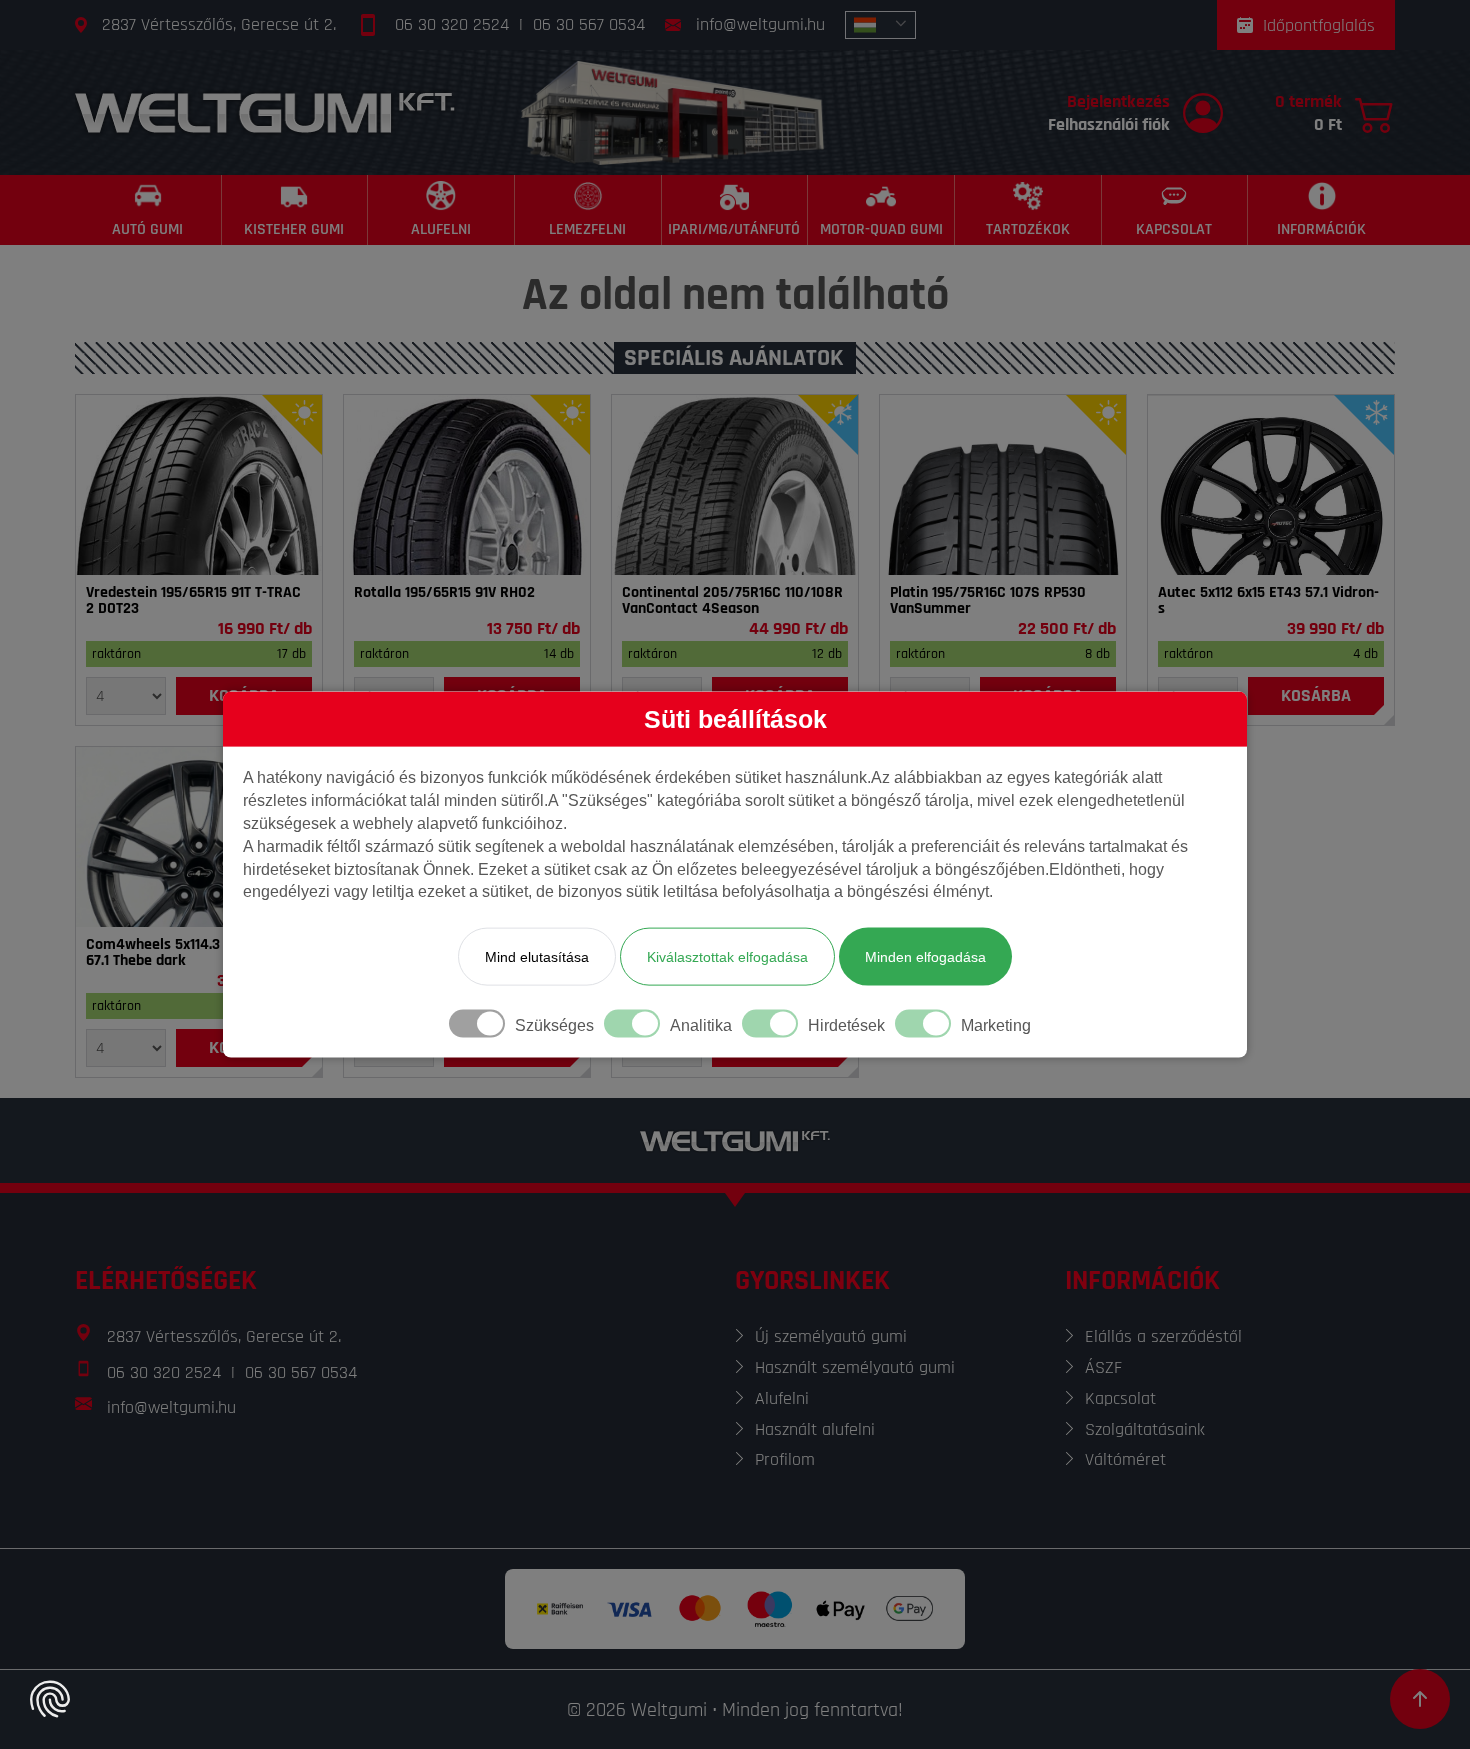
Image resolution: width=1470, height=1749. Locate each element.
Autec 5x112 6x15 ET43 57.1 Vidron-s (1268, 601)
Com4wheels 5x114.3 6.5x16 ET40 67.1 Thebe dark (193, 953)
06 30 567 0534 (589, 24)
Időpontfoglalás (1319, 25)
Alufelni (782, 1398)
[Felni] (1271, 485)
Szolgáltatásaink (1145, 1429)
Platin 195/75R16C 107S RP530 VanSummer (988, 601)
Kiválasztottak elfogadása (727, 957)
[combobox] (880, 25)
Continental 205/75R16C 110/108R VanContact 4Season (732, 601)
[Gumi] (199, 485)
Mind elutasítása (537, 957)
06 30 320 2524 (452, 24)
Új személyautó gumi (831, 1336)
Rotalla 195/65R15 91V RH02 (444, 593)
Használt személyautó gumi (855, 1367)
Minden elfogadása (925, 957)
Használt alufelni (815, 1429)
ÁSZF (1103, 1367)
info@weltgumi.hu (760, 24)
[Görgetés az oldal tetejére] (1420, 1699)
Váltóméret (1125, 1459)
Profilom (785, 1459)
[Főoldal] (265, 112)
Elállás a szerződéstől (1163, 1336)
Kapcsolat (1120, 1398)
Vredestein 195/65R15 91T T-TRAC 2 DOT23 (193, 601)
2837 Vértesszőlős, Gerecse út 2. (219, 24)
